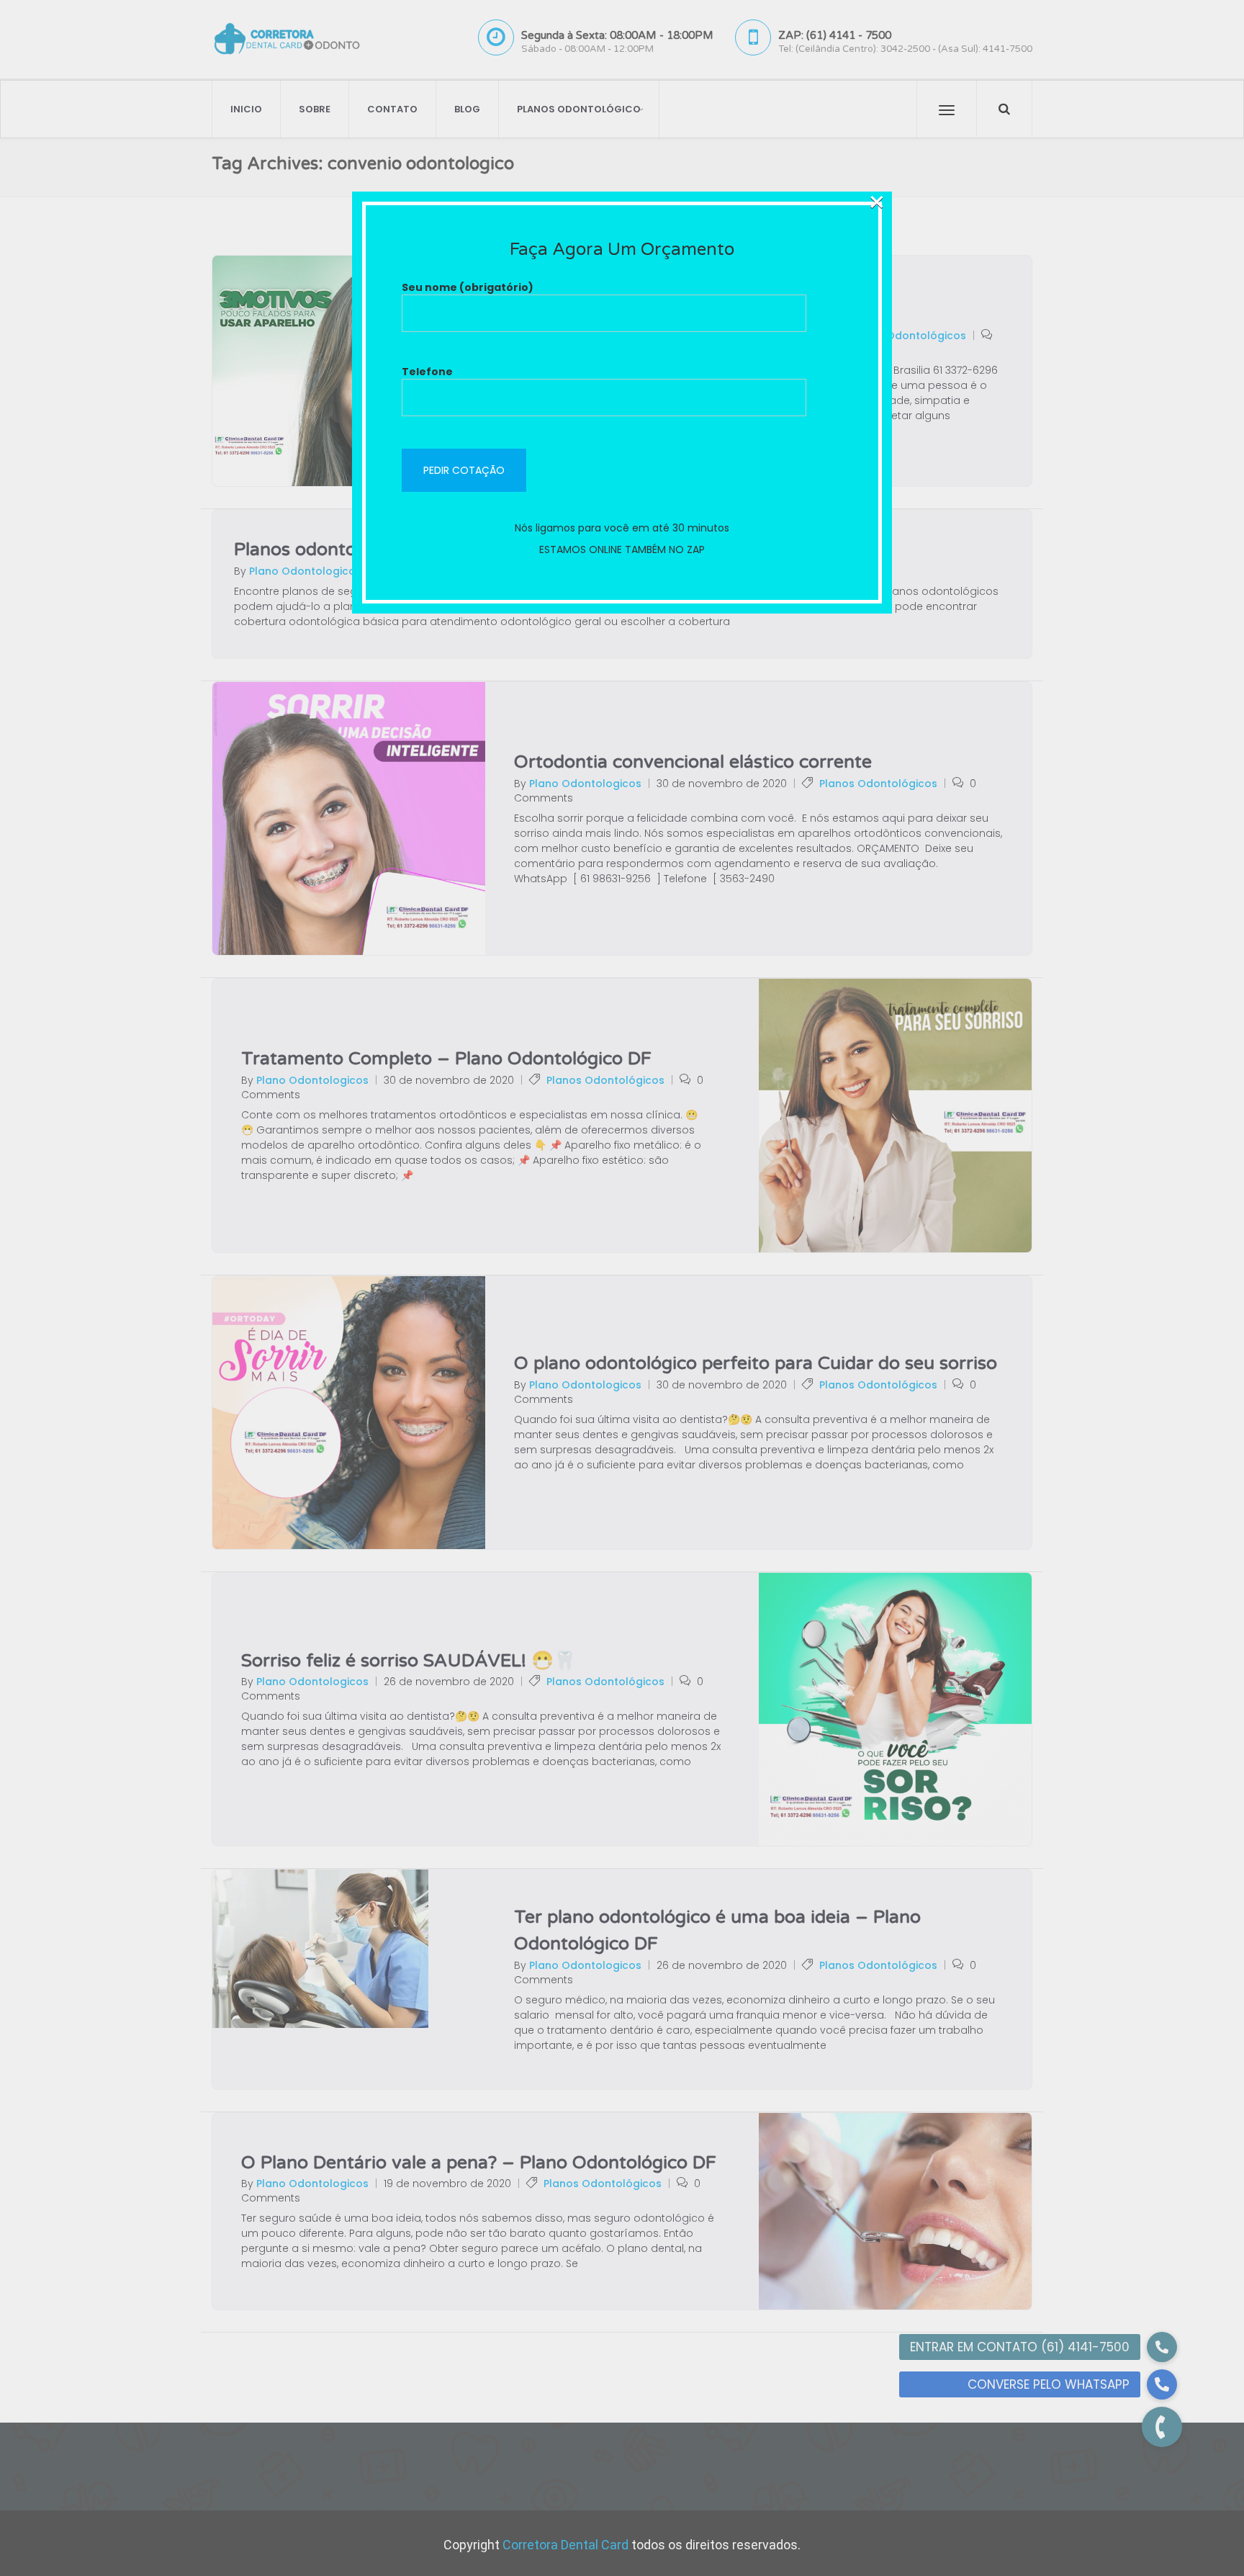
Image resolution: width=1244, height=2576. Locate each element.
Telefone (427, 372)
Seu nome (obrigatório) (468, 287)
